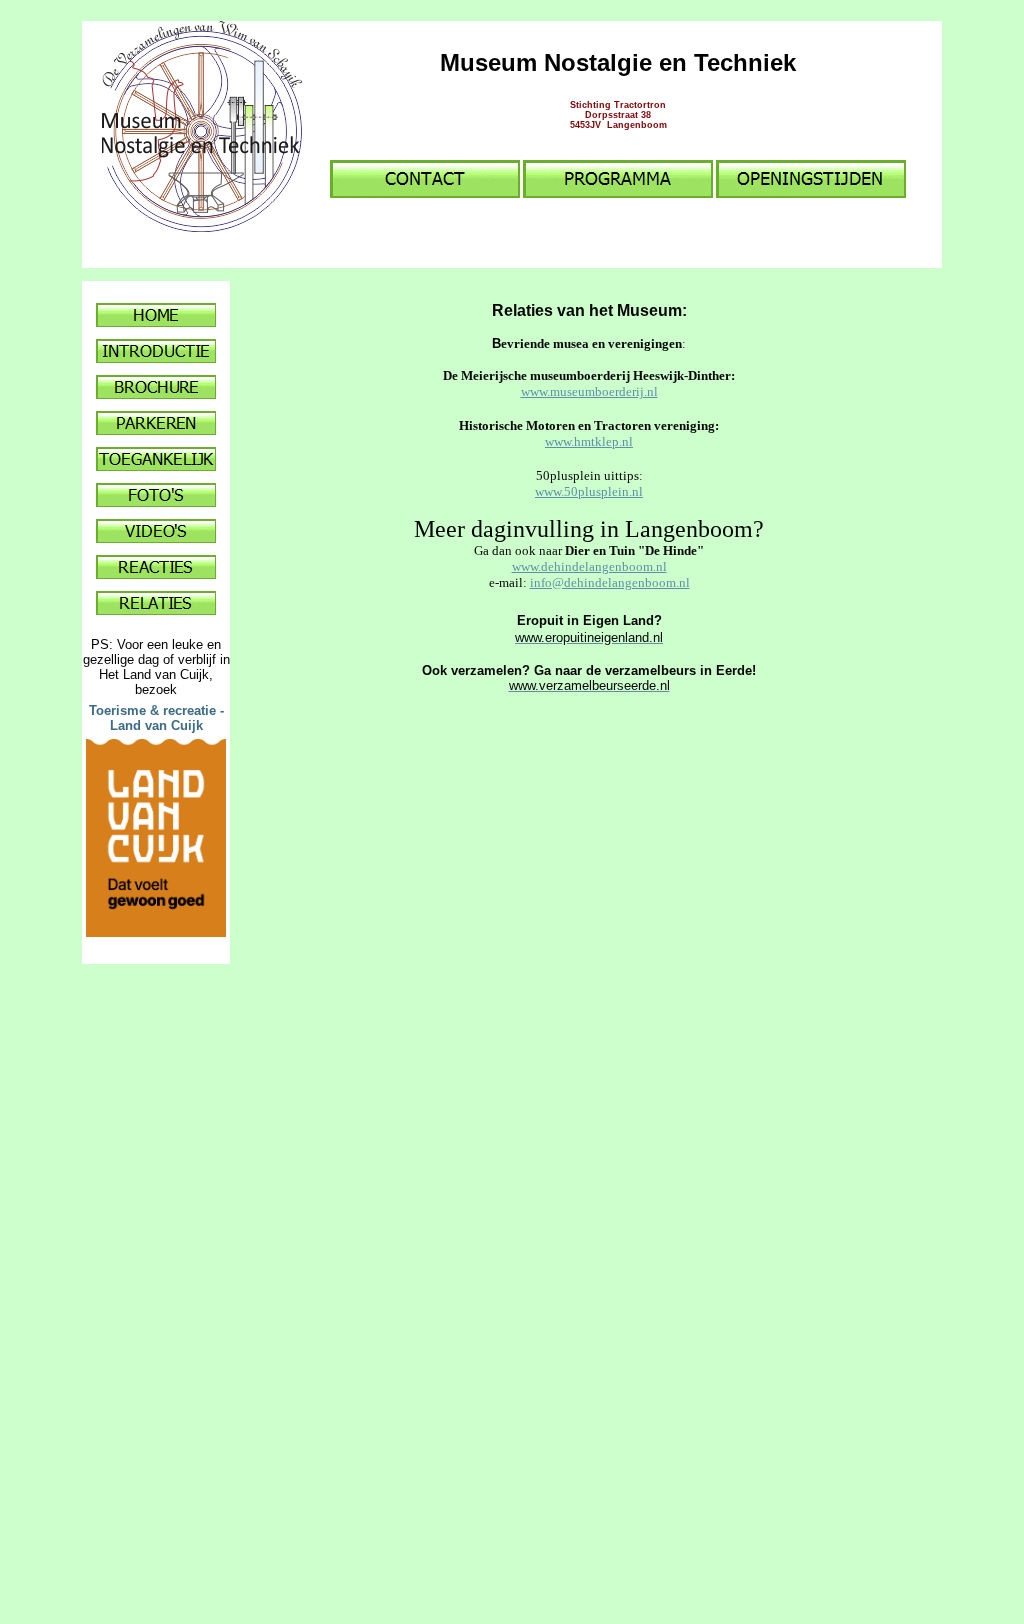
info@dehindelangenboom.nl (610, 582)
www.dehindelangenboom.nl (589, 566)
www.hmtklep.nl (589, 441)
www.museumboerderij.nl (589, 391)
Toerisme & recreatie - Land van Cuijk (156, 718)
